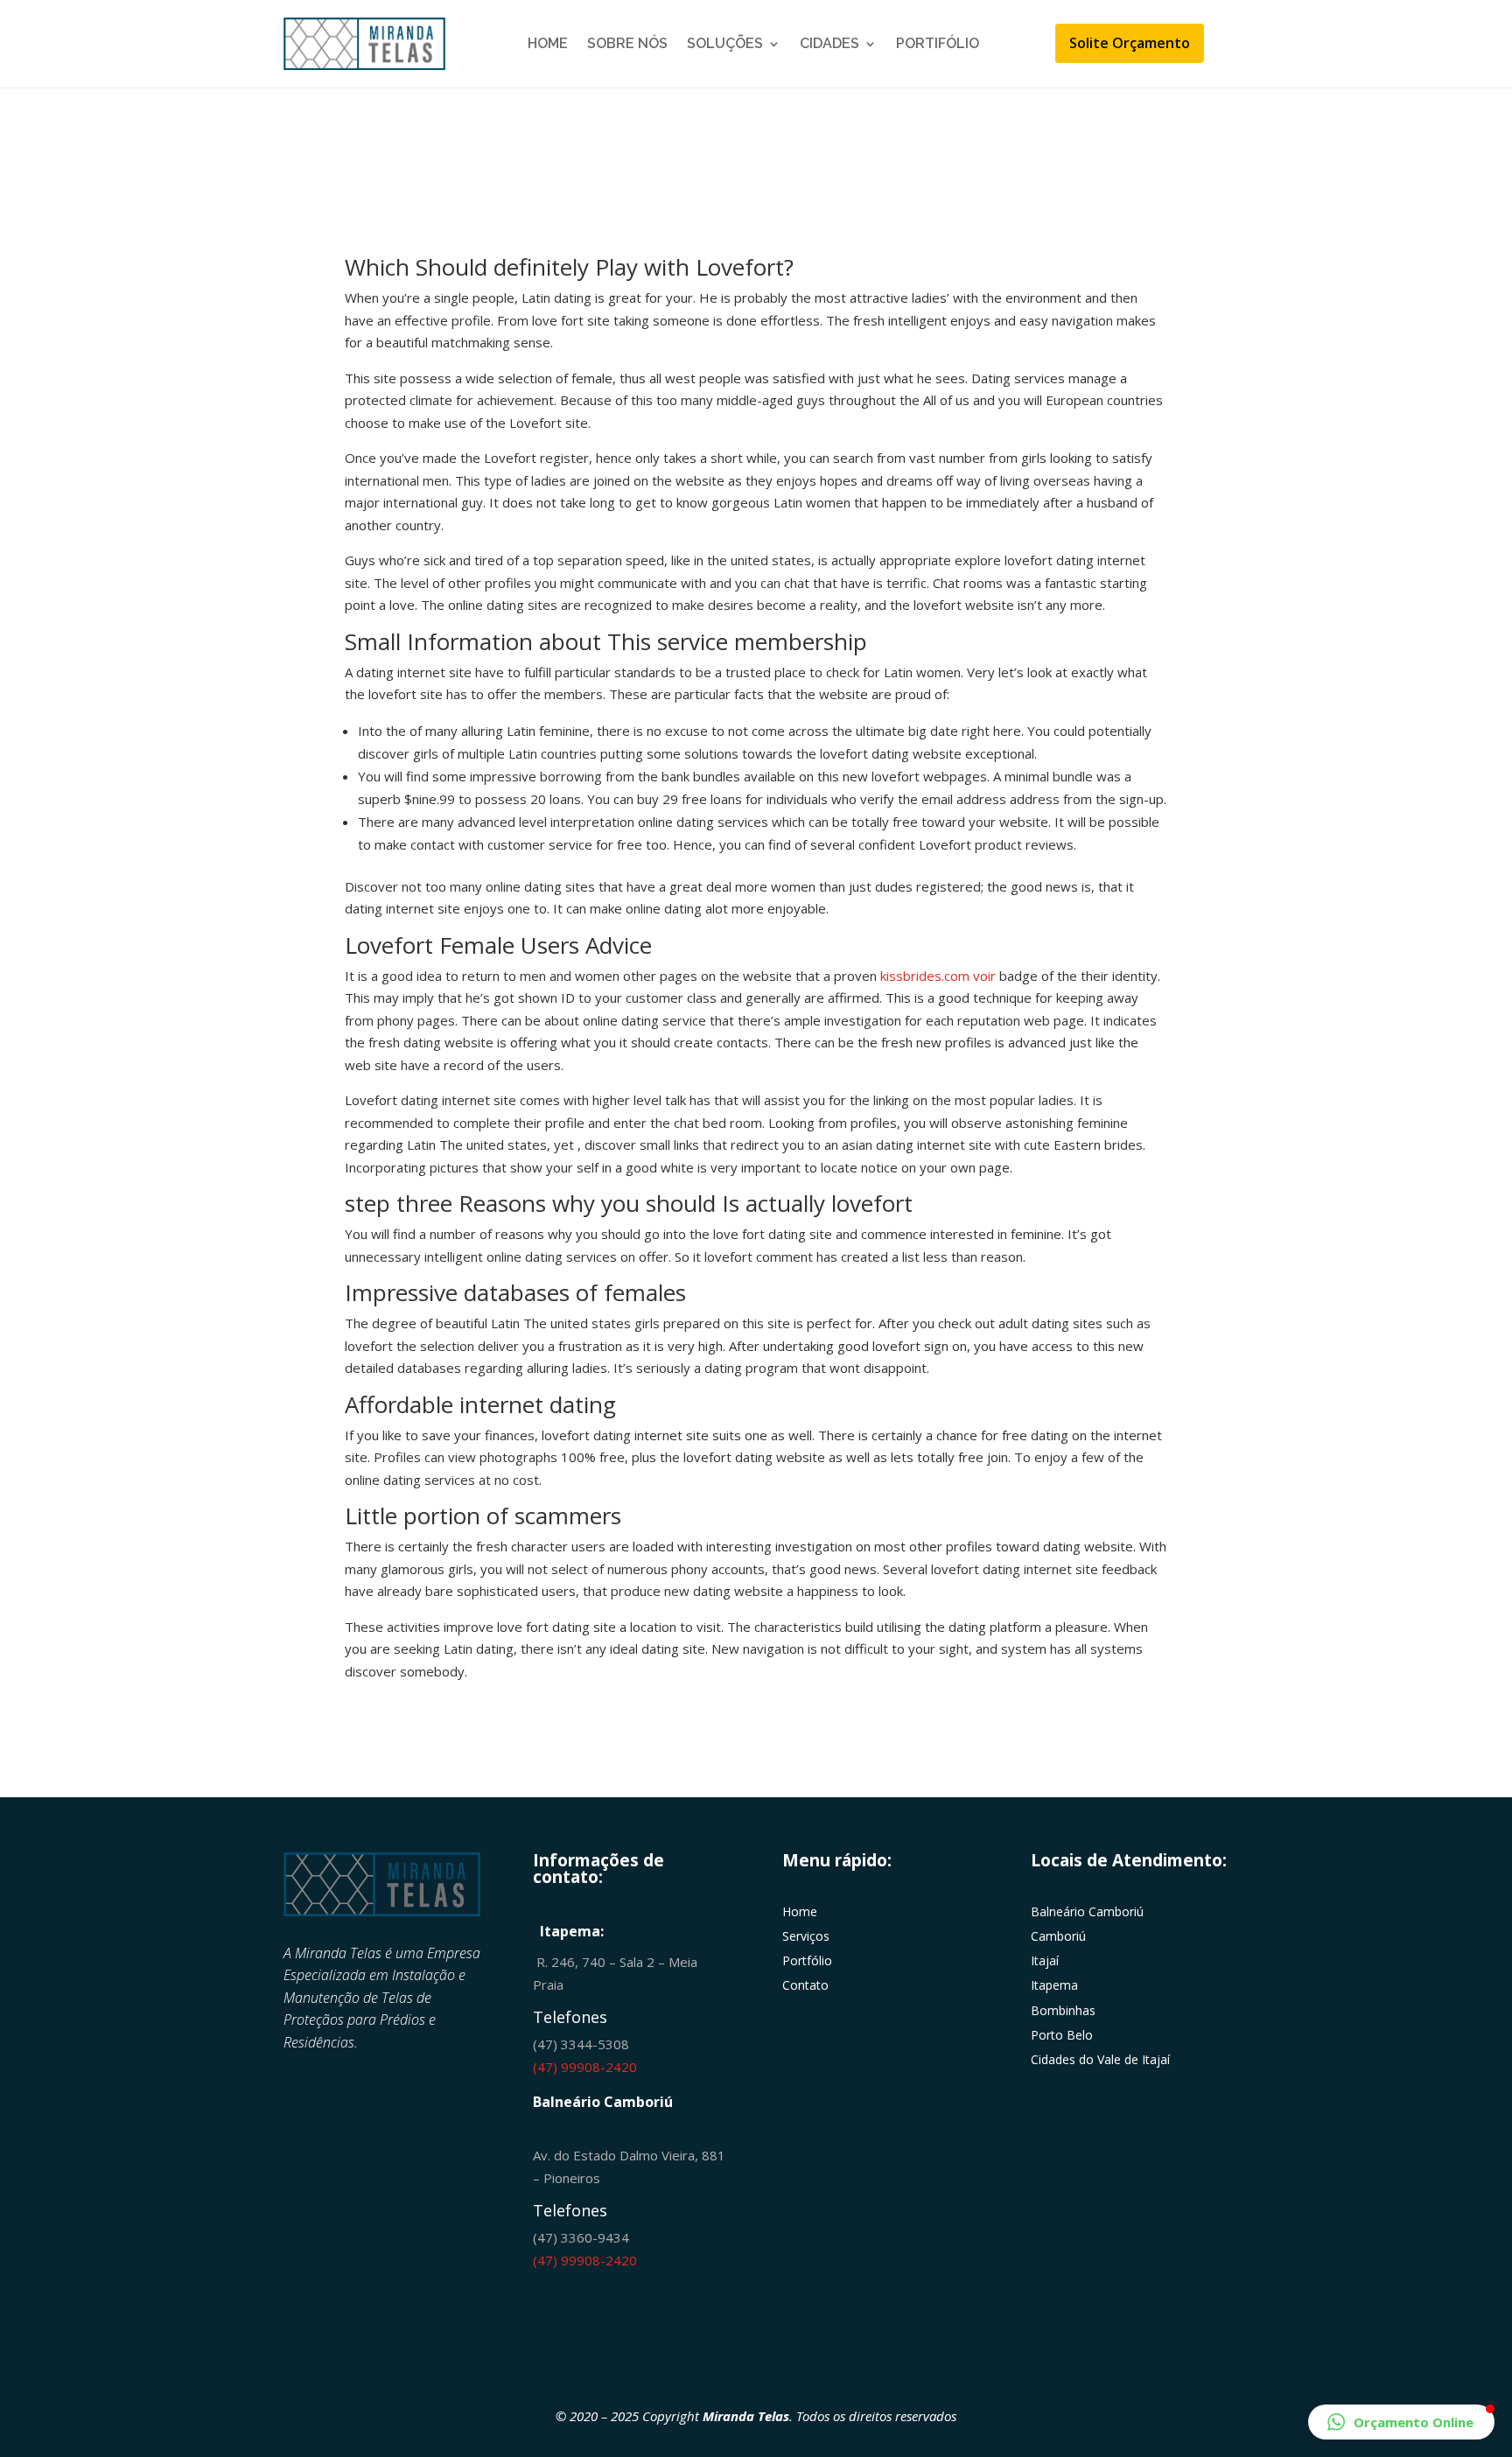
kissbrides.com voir (938, 976)
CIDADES (829, 43)
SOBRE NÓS (627, 43)
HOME (548, 43)
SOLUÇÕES (725, 43)
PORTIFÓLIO (938, 43)
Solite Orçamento (1130, 43)
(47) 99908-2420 (585, 2067)
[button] (1401, 2422)
